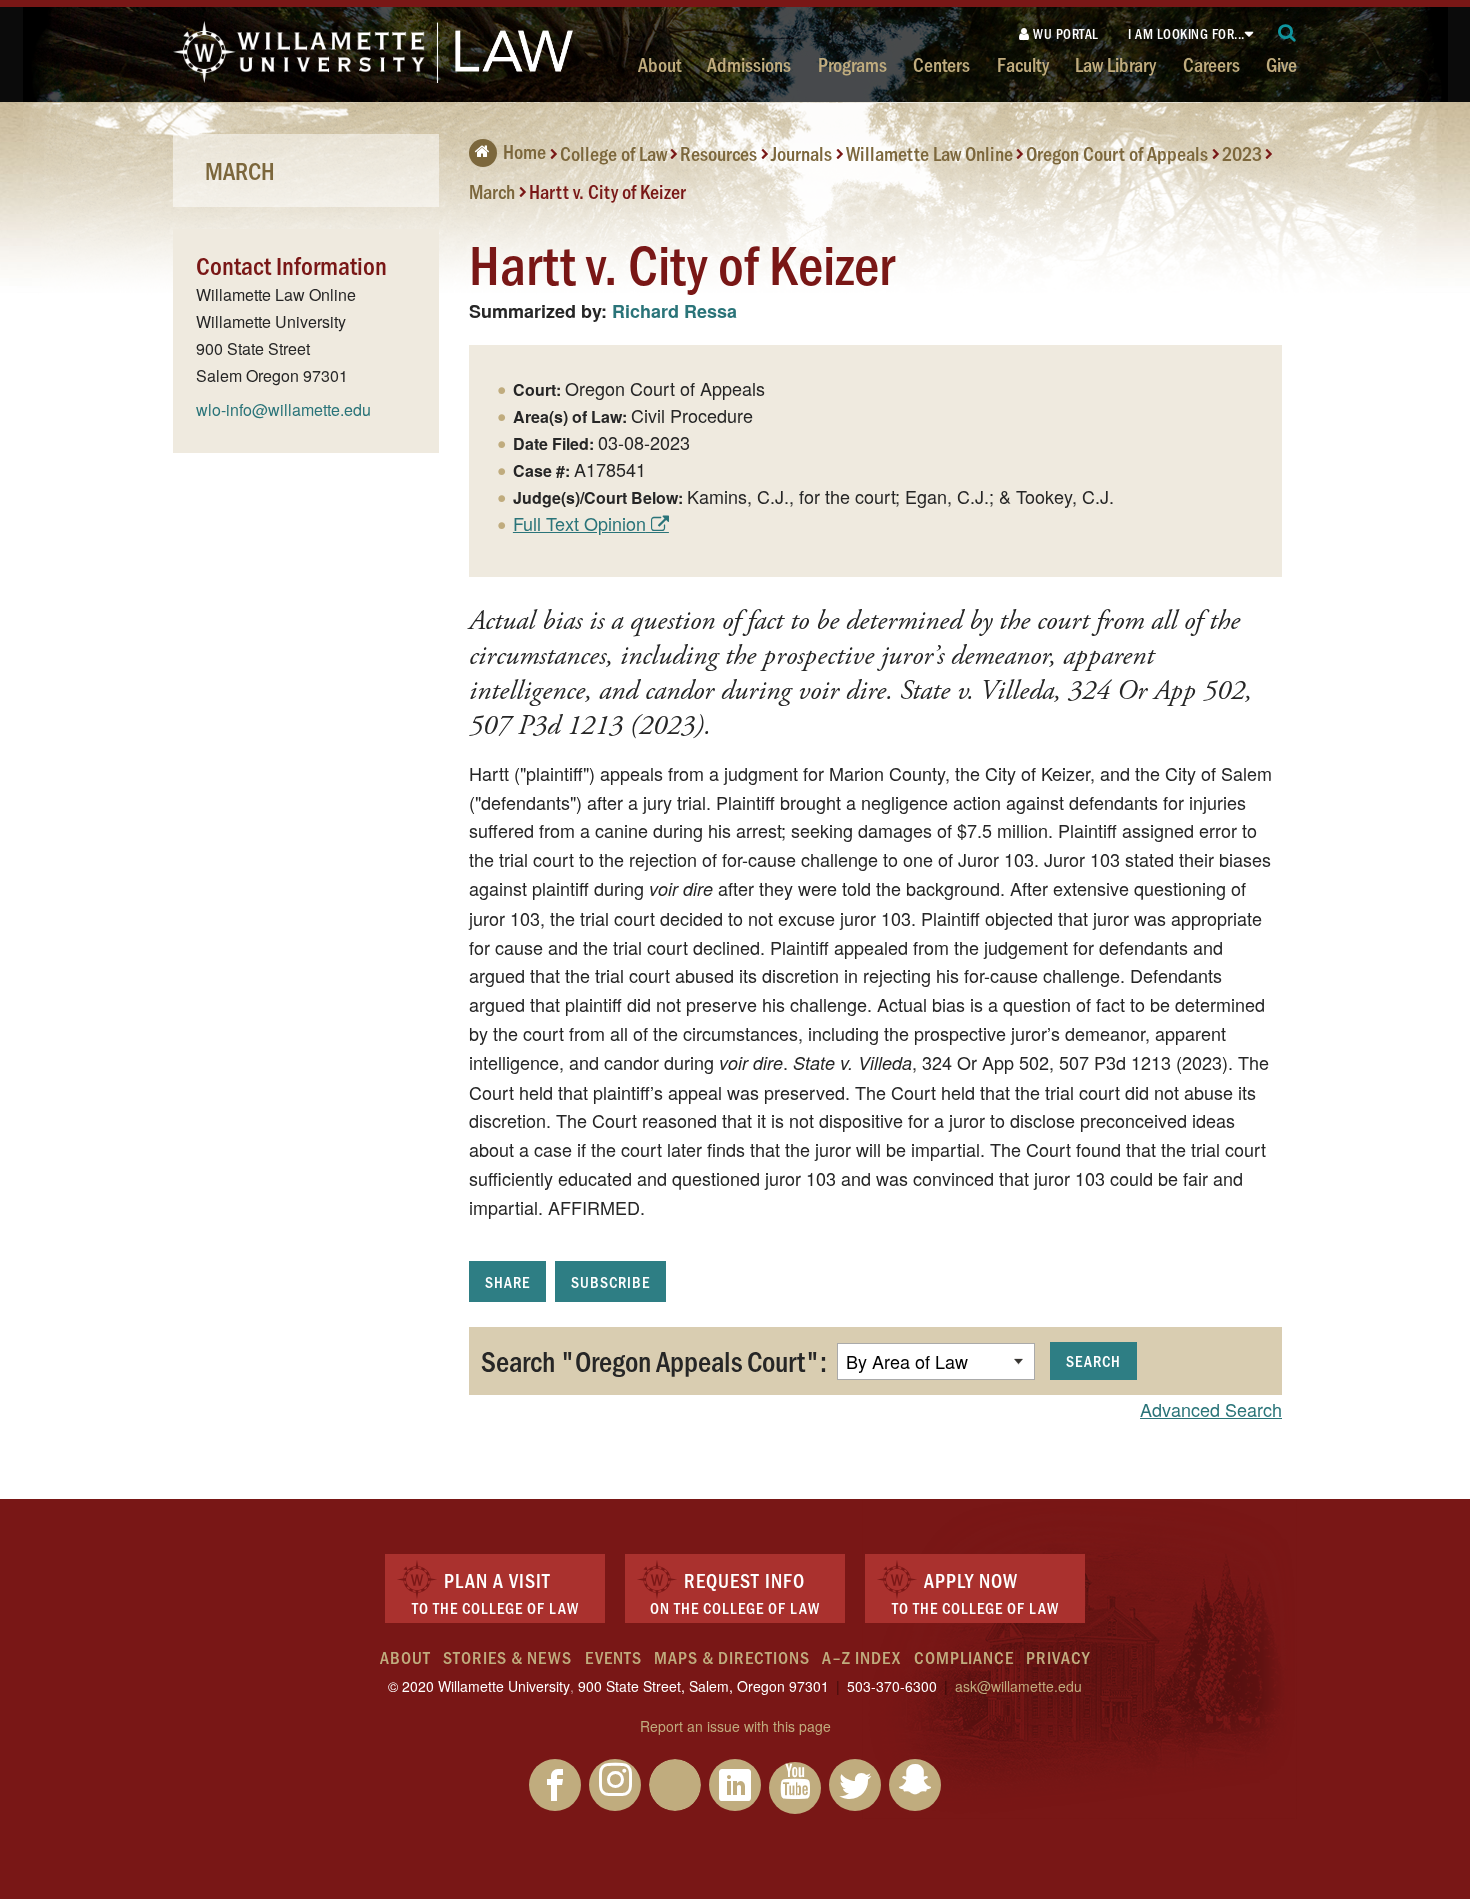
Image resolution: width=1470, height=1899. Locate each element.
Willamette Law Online (929, 153)
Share (507, 1281)
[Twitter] (855, 1785)
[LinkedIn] (735, 1785)
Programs (852, 64)
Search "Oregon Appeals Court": (654, 1360)
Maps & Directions (732, 1657)
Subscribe (610, 1281)
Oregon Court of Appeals (1117, 153)
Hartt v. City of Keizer (607, 190)
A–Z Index (861, 1657)
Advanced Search (1211, 1409)
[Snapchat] (915, 1785)
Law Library (1115, 64)
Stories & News (507, 1657)
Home (524, 151)
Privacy (1058, 1657)
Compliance (964, 1657)
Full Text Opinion (579, 523)
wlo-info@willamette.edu (283, 409)
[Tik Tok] (675, 1785)
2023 (1242, 153)
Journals (801, 153)
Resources (718, 153)
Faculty (1023, 64)
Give (1281, 64)
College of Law (613, 153)
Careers (1211, 64)
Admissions (749, 64)
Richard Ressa (674, 311)
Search (1093, 1360)
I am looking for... (1186, 33)
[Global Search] (1287, 33)
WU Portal (1064, 33)
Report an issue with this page (735, 1726)
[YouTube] (795, 1788)
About (659, 64)
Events (613, 1657)
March (492, 190)
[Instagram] (615, 1785)
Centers (941, 64)
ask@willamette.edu (1018, 1686)
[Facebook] (555, 1785)
